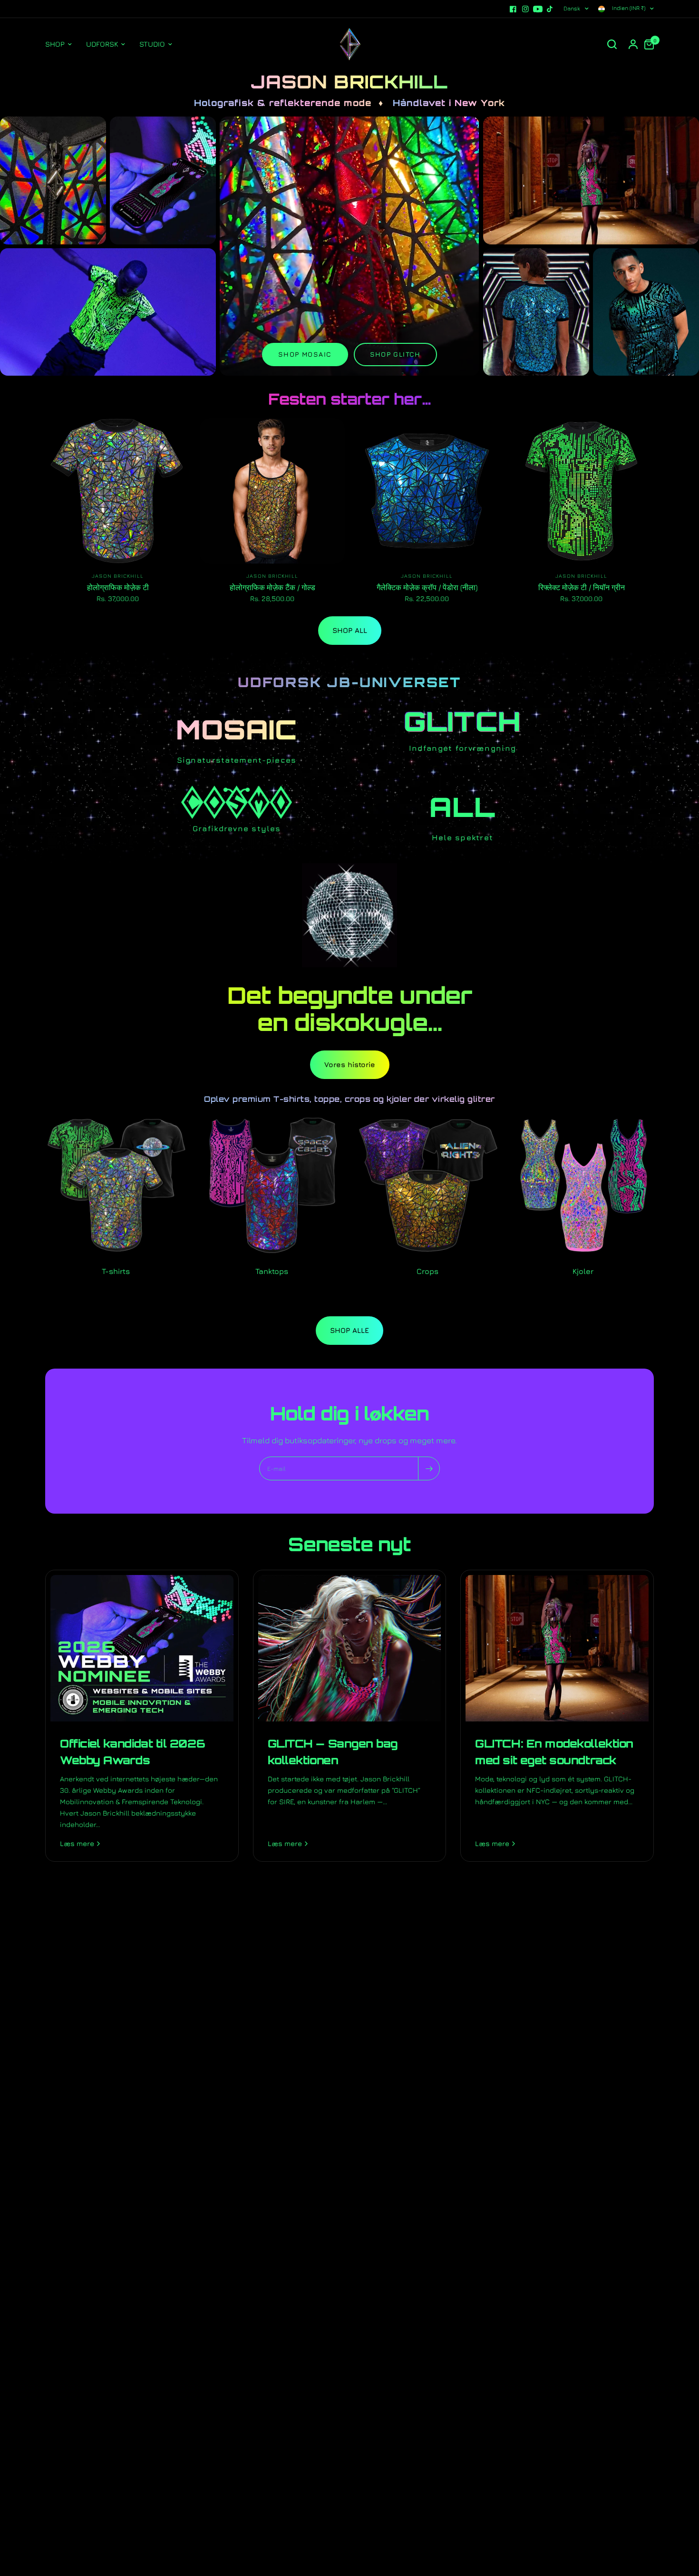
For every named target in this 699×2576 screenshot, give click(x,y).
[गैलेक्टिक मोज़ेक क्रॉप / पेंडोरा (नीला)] (427, 491)
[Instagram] (525, 9)
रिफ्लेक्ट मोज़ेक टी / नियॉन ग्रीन (582, 587)
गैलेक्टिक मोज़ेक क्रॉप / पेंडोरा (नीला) (427, 587)
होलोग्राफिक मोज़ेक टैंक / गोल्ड (272, 587)
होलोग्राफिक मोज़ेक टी (118, 587)
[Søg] (612, 44)
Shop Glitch (395, 354)
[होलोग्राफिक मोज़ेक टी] (118, 491)
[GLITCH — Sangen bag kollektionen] (350, 1648)
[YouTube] (538, 9)
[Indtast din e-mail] (429, 1468)
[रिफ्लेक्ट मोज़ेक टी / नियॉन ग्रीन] (581, 491)
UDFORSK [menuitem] (102, 44)
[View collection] (53, 180)
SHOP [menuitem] (55, 44)
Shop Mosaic (305, 354)
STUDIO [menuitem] (152, 44)
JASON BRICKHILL (118, 576)
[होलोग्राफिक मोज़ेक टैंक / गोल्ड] (272, 491)
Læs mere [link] (77, 1843)
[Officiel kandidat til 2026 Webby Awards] (142, 1648)
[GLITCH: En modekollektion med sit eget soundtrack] (557, 1648)
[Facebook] (513, 9)
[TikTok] (550, 9)
